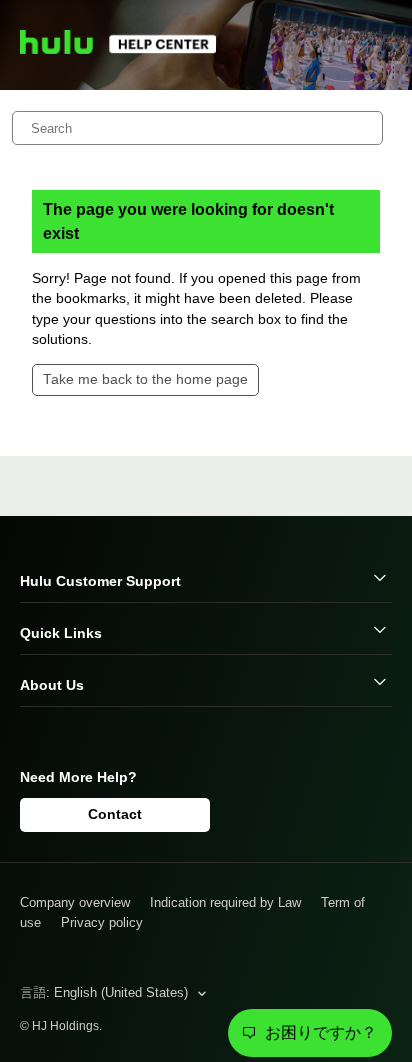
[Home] (127, 49)
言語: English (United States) (106, 992)
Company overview (75, 902)
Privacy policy (102, 922)
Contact (115, 814)
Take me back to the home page (145, 379)
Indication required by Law (225, 902)
